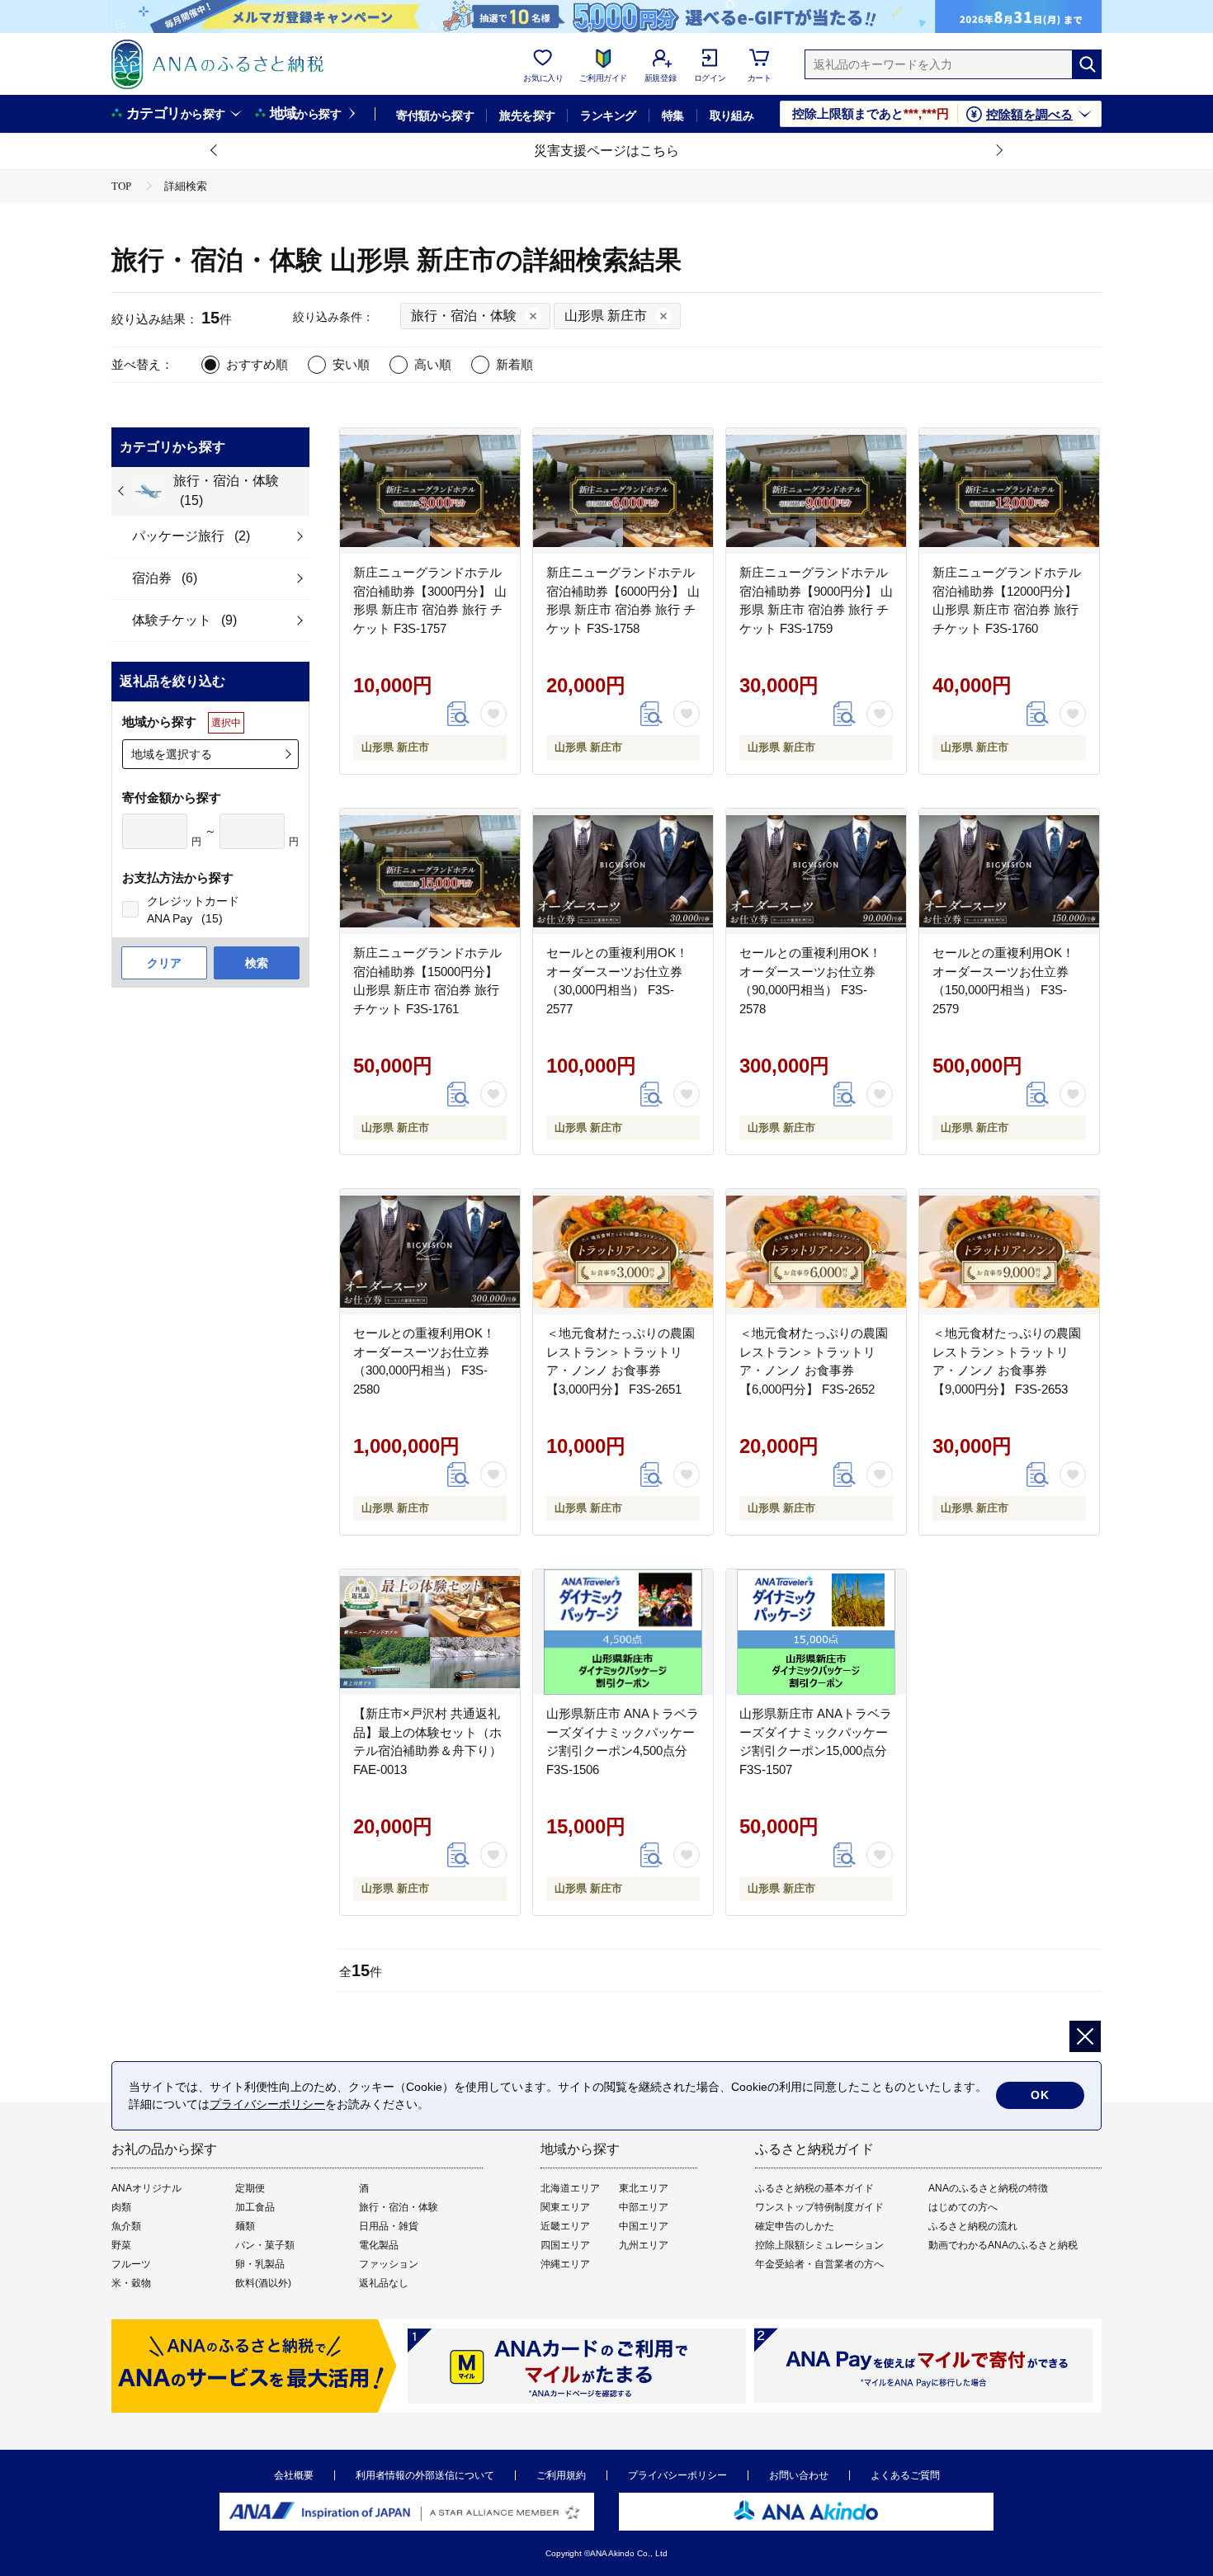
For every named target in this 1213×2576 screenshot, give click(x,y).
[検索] (1087, 64)
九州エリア (644, 2245)
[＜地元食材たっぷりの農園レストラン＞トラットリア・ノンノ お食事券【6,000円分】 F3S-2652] (816, 1252)
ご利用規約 (561, 2475)
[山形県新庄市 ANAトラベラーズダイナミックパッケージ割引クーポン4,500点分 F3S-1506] (623, 1632)
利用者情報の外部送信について (425, 2475)
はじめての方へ (963, 2207)
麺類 (245, 2226)
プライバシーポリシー (677, 2475)
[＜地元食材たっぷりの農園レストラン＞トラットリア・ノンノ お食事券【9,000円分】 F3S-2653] (1009, 1252)
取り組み (732, 116)
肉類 (121, 2207)
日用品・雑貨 (389, 2226)
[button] (215, 151)
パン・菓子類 (265, 2245)
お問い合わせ (799, 2475)
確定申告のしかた (795, 2226)
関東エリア (565, 2207)
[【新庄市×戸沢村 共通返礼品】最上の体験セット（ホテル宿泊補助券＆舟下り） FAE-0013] (430, 1632)
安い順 (351, 364)
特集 (673, 116)
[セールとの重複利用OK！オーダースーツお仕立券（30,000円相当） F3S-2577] (623, 871)
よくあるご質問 (905, 2475)
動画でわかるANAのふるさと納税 (1003, 2245)
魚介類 (126, 2226)
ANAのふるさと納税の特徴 (988, 2188)
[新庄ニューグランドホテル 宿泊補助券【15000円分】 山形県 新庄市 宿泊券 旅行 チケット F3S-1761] (430, 871)
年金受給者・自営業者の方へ (819, 2264)
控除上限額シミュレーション (819, 2245)
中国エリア (644, 2226)
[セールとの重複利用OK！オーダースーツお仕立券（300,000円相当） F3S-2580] (430, 1252)
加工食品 (255, 2207)
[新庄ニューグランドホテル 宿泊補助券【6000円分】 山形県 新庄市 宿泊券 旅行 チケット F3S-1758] (623, 491)
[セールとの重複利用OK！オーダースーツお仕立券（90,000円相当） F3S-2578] (816, 871)
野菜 (121, 2245)
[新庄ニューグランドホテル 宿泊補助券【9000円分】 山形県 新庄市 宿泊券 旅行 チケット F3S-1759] (816, 491)
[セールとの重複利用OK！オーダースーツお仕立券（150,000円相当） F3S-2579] (1009, 871)
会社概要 (294, 2475)
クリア (164, 963)
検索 (257, 963)
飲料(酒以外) (263, 2283)
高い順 (433, 364)
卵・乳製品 (260, 2264)
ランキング (608, 116)
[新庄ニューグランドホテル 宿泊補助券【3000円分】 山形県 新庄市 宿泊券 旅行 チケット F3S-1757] (430, 491)
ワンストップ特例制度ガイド (819, 2207)
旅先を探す (527, 116)
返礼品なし (384, 2283)
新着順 (514, 364)
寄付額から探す (435, 116)
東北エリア (644, 2188)
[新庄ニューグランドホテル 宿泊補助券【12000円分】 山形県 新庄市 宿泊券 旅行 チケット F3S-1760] (1009, 491)
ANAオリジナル (146, 2188)
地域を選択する (172, 754)
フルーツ (131, 2264)
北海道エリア (570, 2188)
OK (1040, 2095)
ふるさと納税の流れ (973, 2226)
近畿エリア (565, 2226)
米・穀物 (131, 2283)
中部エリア (644, 2207)
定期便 (250, 2188)
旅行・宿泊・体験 (399, 2207)
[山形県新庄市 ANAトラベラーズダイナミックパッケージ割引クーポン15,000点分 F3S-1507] (816, 1632)
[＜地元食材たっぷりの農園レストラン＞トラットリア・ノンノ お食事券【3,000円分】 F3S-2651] (623, 1252)
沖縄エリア (565, 2264)
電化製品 (379, 2245)
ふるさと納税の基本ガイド (814, 2188)
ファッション (389, 2264)
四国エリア (565, 2245)
